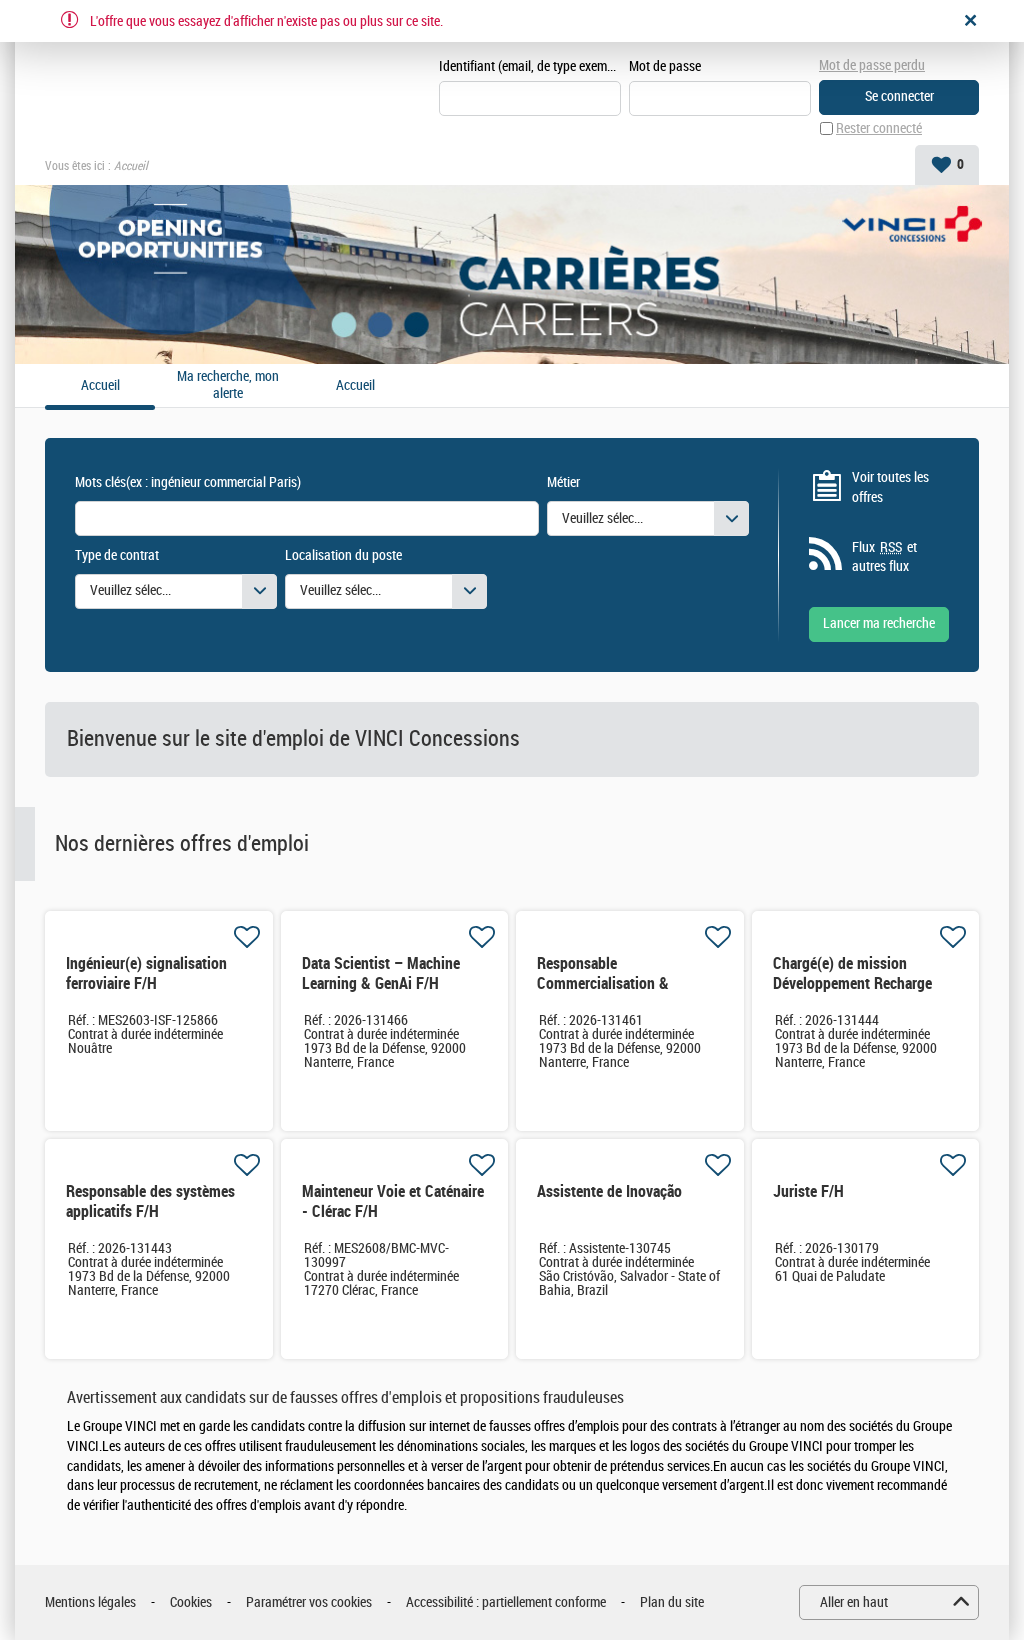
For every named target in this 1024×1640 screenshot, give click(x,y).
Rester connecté (879, 128)
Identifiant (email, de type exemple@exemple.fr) (530, 66)
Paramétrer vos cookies (309, 1602)
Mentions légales (90, 1602)
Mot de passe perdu (872, 65)
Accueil (355, 386)
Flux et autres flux (884, 557)
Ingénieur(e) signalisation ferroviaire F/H (146, 973)
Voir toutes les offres (890, 487)
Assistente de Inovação (609, 1191)
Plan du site (672, 1602)
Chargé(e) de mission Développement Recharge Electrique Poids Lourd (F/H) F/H (863, 993)
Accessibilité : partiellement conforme (506, 1602)
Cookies (191, 1602)
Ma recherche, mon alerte (228, 385)
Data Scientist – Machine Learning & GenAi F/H (381, 973)
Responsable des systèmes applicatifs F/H (150, 1201)
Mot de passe (665, 66)
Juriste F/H (808, 1191)
